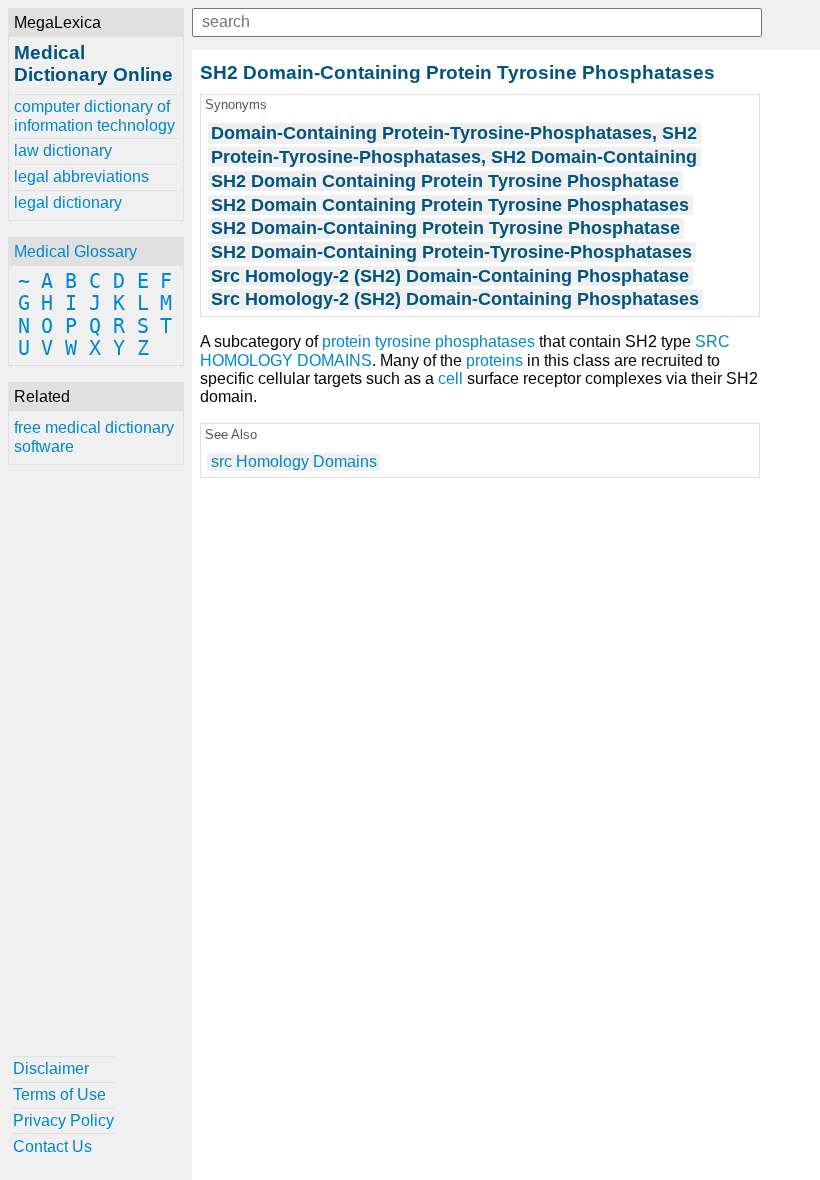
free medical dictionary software (94, 436)
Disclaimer (51, 1068)
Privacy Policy (63, 1120)
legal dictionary (68, 202)
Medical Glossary (75, 251)
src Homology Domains (294, 461)
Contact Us (52, 1146)
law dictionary (63, 150)
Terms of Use (59, 1094)
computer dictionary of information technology (94, 115)
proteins (494, 360)
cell (450, 378)
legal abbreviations (81, 176)
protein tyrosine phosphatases (428, 341)
